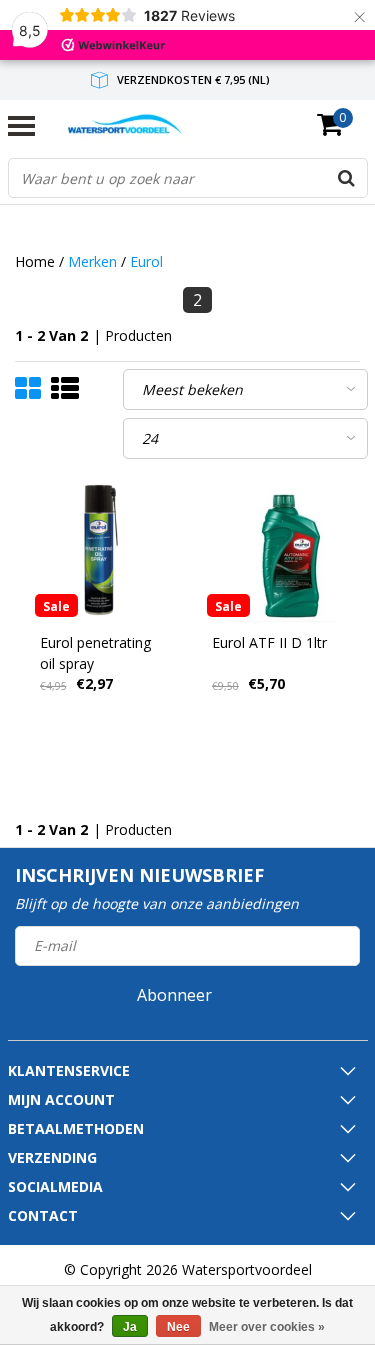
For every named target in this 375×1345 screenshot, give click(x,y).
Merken (92, 261)
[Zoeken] (347, 178)
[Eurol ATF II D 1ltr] (274, 550)
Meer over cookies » (267, 1327)
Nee (178, 1327)
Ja (130, 1327)
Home (35, 261)
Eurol (146, 261)
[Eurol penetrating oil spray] (102, 550)
